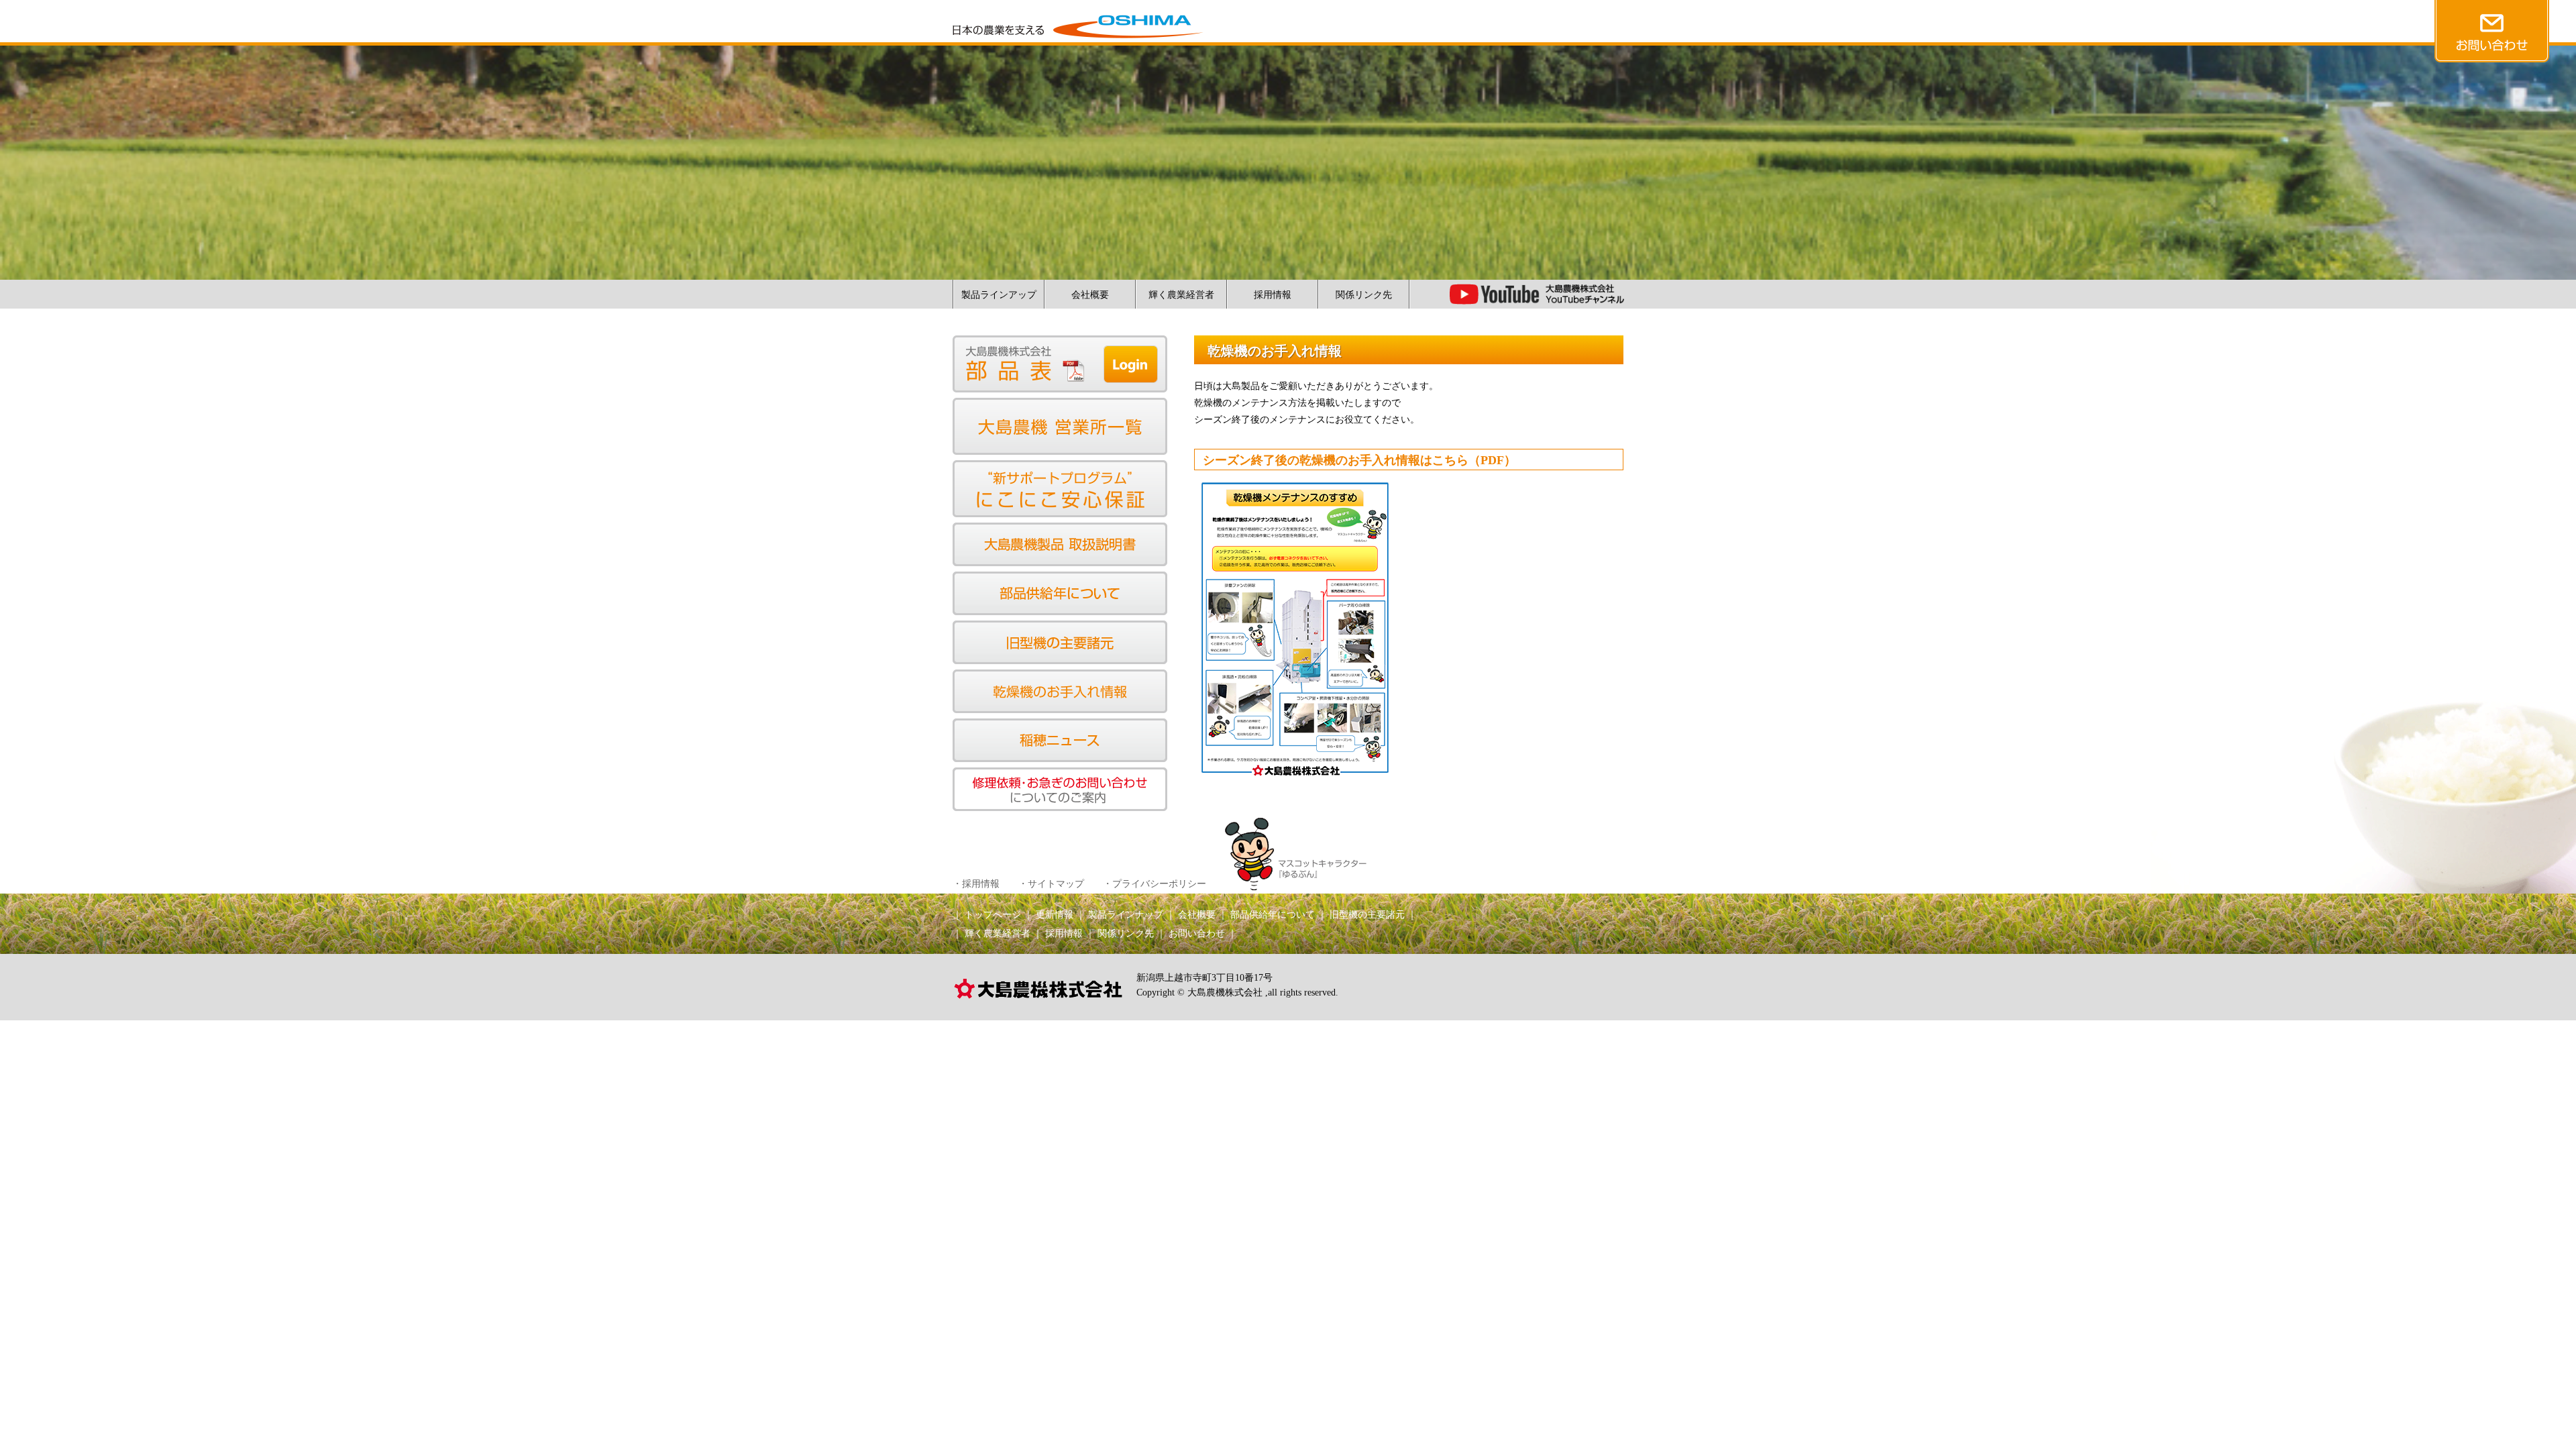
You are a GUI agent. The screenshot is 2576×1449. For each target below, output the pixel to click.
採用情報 (1273, 295)
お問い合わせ (1197, 933)
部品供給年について (1273, 915)
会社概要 (1090, 295)
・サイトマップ (1051, 884)
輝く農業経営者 (1181, 295)
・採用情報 (976, 884)
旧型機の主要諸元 (1367, 915)
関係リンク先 (1364, 295)
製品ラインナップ (1126, 915)
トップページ (993, 915)
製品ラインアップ (999, 295)
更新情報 (1055, 915)
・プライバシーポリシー (1155, 884)
